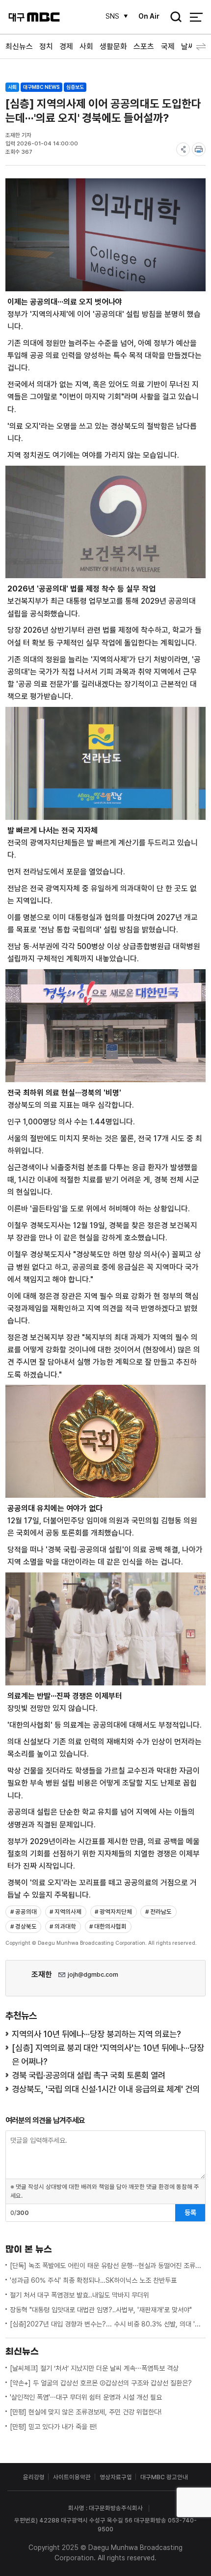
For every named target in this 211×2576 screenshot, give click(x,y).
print (199, 149)
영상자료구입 (116, 2477)
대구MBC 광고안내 (164, 2477)
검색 (173, 18)
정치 (46, 46)
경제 (66, 46)
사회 (86, 46)
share (183, 149)
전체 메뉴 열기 (196, 17)
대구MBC (34, 17)
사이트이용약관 (72, 2477)
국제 (168, 46)
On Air (149, 16)
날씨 (188, 46)
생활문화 (113, 46)
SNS (112, 16)
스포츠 (144, 46)
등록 (190, 2212)
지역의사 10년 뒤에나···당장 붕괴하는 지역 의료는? (96, 2034)
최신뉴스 (19, 46)
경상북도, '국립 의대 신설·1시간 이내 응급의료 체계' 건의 (106, 2089)
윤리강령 (34, 2477)
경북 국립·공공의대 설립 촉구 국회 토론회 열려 (89, 2075)
